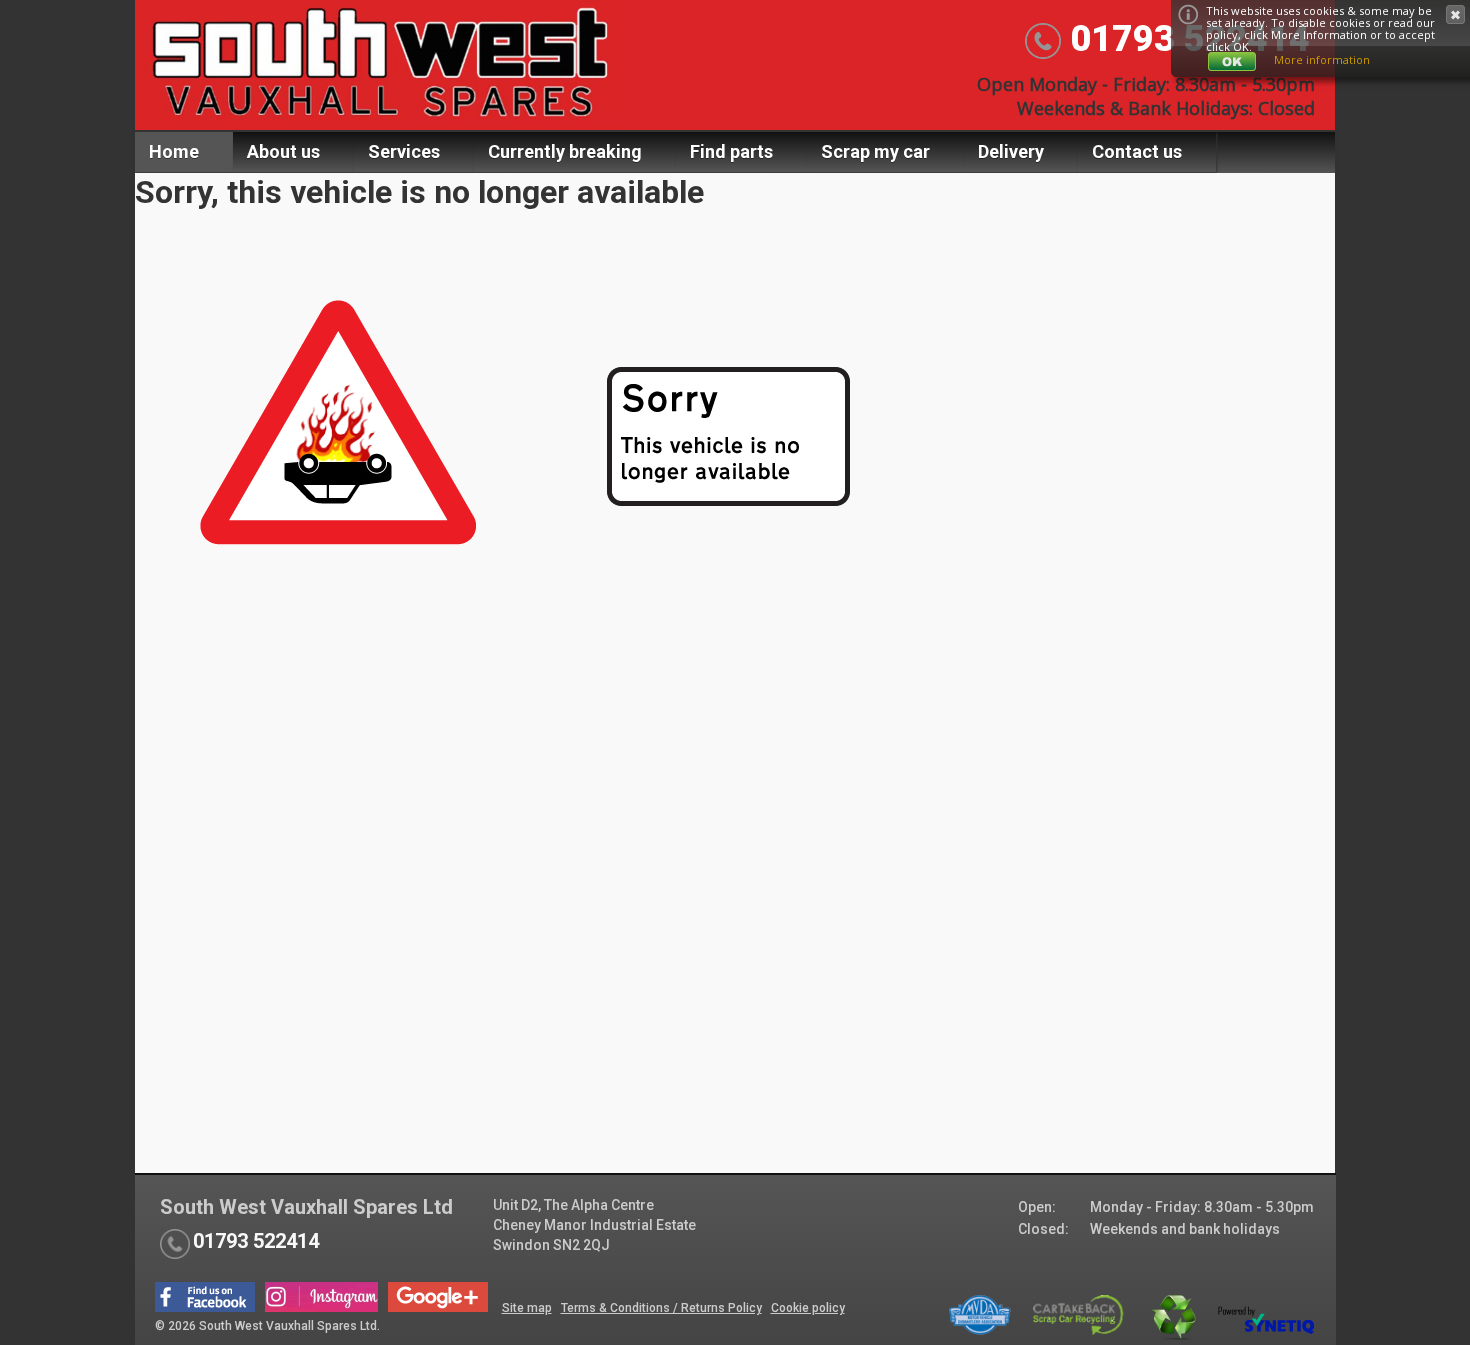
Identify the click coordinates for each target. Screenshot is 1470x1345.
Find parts (731, 151)
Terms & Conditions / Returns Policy (661, 1308)
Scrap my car (875, 151)
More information (1322, 59)
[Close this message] (1455, 14)
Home (174, 151)
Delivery (1011, 151)
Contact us (1137, 151)
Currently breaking (565, 151)
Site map (527, 1308)
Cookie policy (808, 1308)
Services (404, 151)
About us (283, 151)
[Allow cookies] (1232, 61)
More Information (1319, 34)
